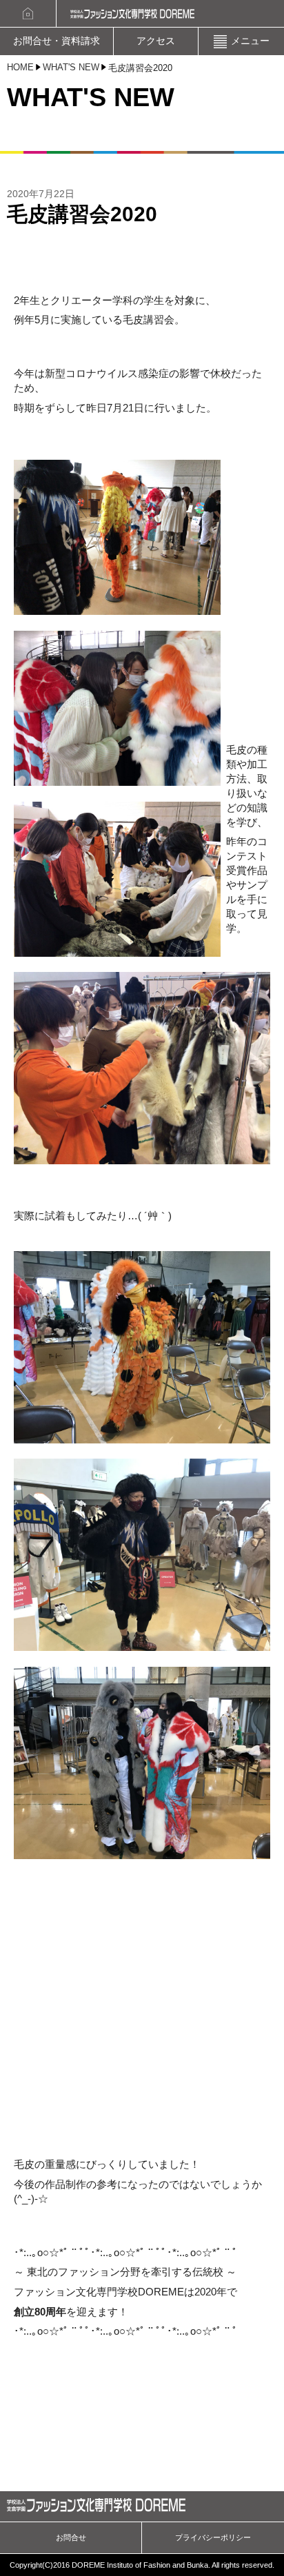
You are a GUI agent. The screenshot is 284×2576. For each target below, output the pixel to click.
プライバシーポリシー (213, 2537)
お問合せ (71, 2537)
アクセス (156, 41)
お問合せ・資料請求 (57, 41)
